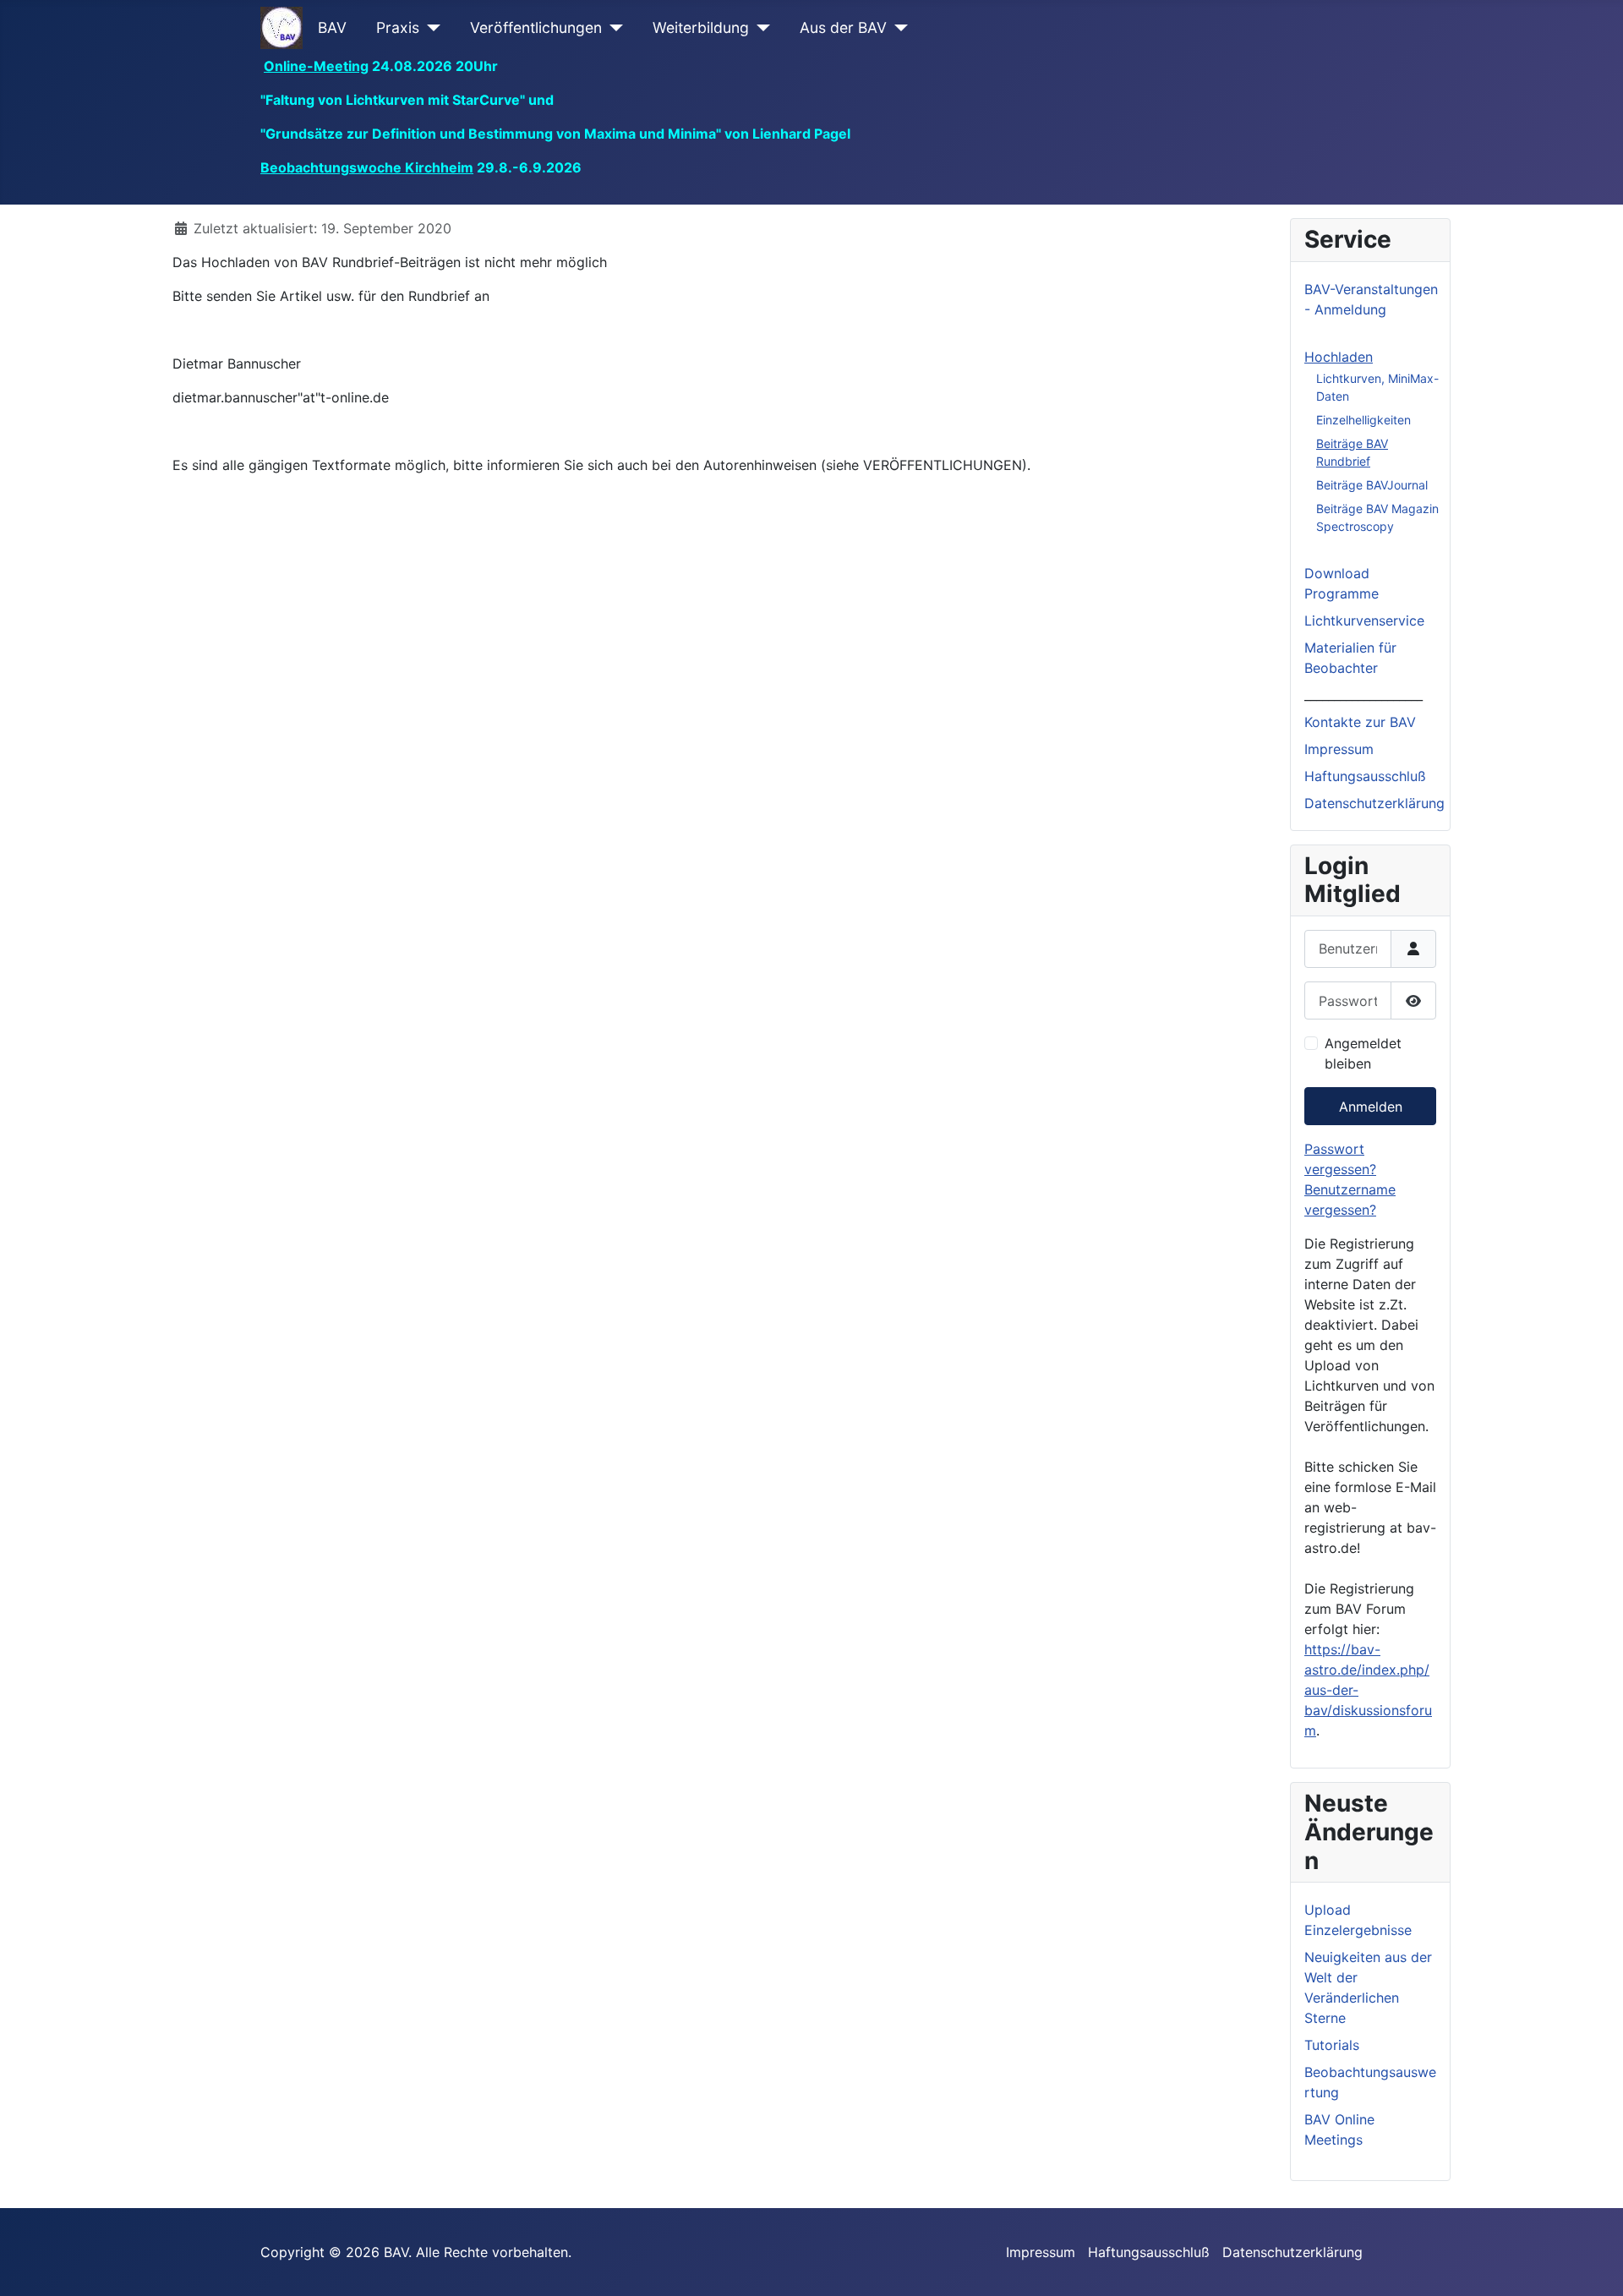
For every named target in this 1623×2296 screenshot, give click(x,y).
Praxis (398, 27)
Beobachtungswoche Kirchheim (367, 167)
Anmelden (1371, 1107)
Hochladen (1339, 357)
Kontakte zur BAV (1360, 722)
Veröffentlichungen (536, 27)
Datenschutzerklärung (1374, 803)
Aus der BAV (843, 27)
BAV (332, 27)
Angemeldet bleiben (1363, 1053)
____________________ (1363, 695)
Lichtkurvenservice (1364, 620)
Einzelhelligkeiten (1363, 420)
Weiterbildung (701, 27)
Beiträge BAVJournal (1372, 485)
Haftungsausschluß (1365, 776)
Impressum (1339, 749)
